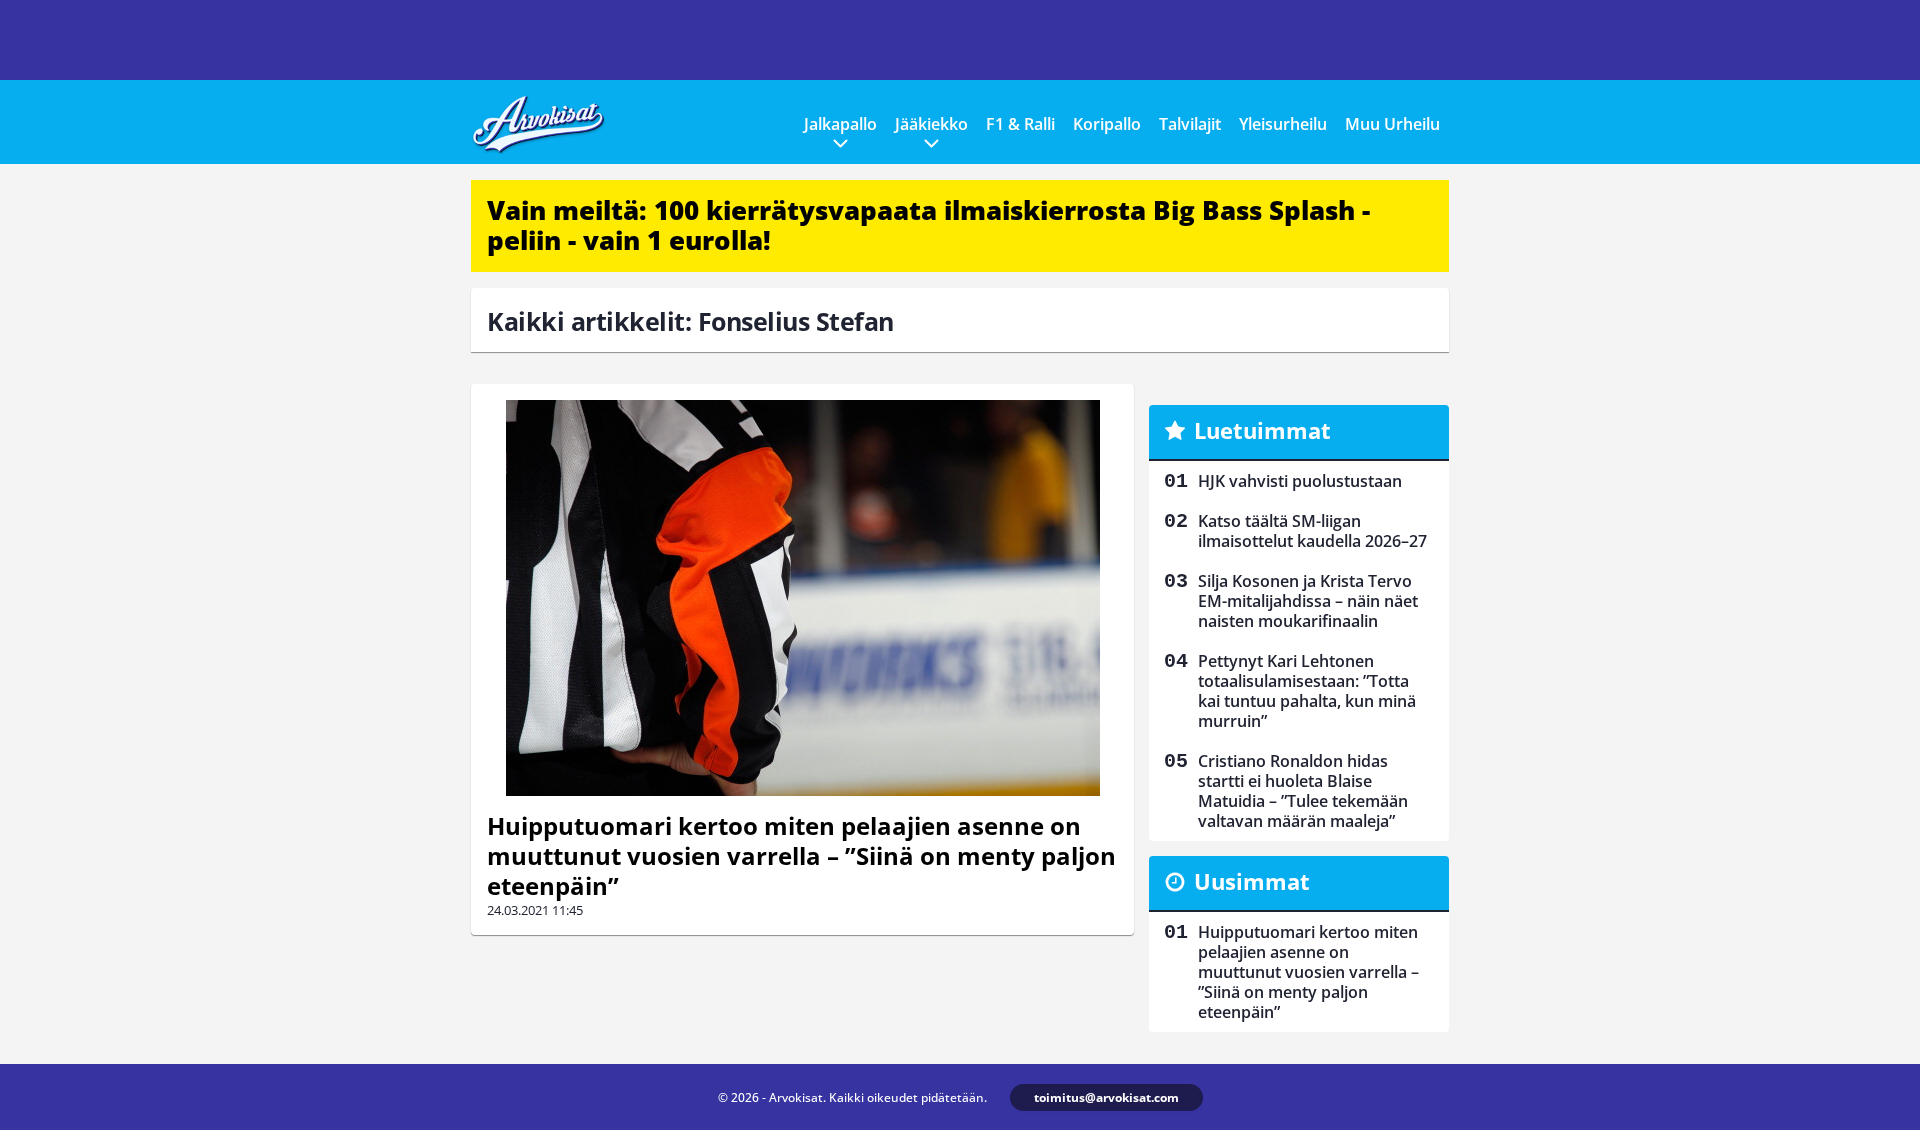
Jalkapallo (840, 124)
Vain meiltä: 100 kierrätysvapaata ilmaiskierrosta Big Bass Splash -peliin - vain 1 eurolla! (928, 225)
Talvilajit (1190, 124)
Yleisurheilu (1283, 124)
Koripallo (1107, 124)
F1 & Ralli (1020, 124)
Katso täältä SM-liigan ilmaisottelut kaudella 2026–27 (1312, 531)
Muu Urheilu (1392, 124)
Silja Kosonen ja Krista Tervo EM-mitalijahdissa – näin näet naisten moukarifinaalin (1308, 601)
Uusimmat (1252, 881)
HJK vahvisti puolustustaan (1300, 481)
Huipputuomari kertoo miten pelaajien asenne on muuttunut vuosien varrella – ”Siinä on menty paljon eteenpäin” (801, 855)
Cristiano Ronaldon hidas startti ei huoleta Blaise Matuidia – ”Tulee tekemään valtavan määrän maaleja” (1303, 791)
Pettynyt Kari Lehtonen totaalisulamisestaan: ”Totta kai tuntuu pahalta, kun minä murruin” (1307, 691)
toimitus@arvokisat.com (1106, 1097)
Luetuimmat (1262, 430)
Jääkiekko (931, 124)
